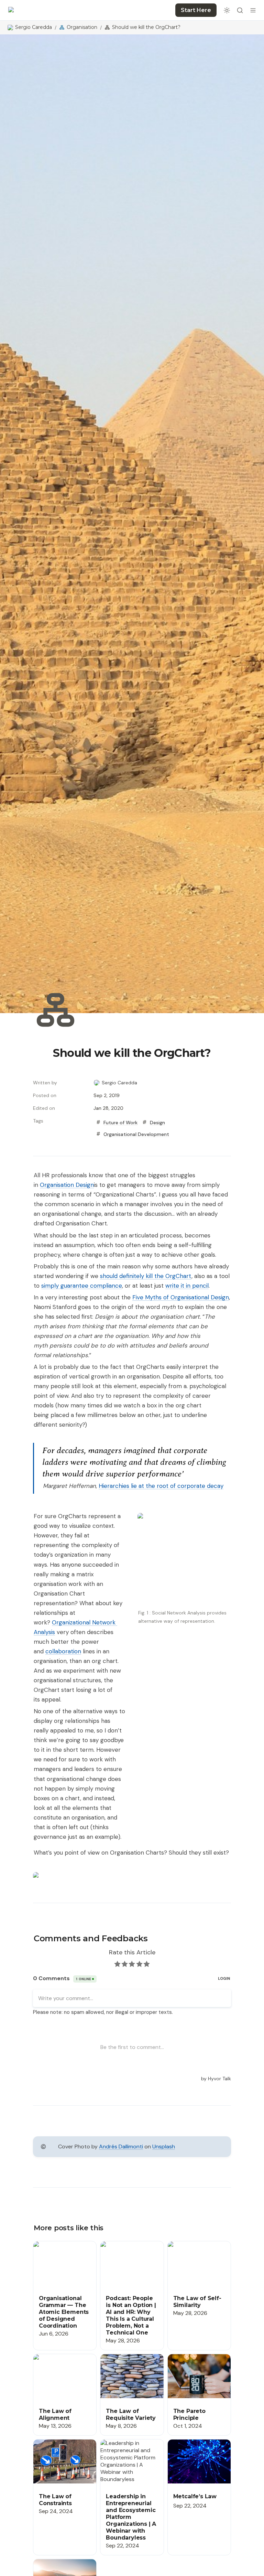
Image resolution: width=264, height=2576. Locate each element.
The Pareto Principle (193, 2358)
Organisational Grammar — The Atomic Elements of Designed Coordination (64, 2256)
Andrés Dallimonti (121, 2146)
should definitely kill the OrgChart (146, 1276)
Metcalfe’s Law (186, 2443)
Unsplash (164, 2146)
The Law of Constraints (63, 2443)
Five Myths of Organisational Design (181, 1297)
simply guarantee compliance (82, 1286)
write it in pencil (187, 1286)
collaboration (63, 1651)
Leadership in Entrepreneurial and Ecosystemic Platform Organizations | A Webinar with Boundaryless (128, 2461)
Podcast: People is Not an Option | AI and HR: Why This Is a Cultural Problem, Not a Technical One (131, 2259)
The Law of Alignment (60, 2358)
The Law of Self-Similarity (199, 2245)
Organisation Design (67, 1185)
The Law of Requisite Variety (126, 2361)
